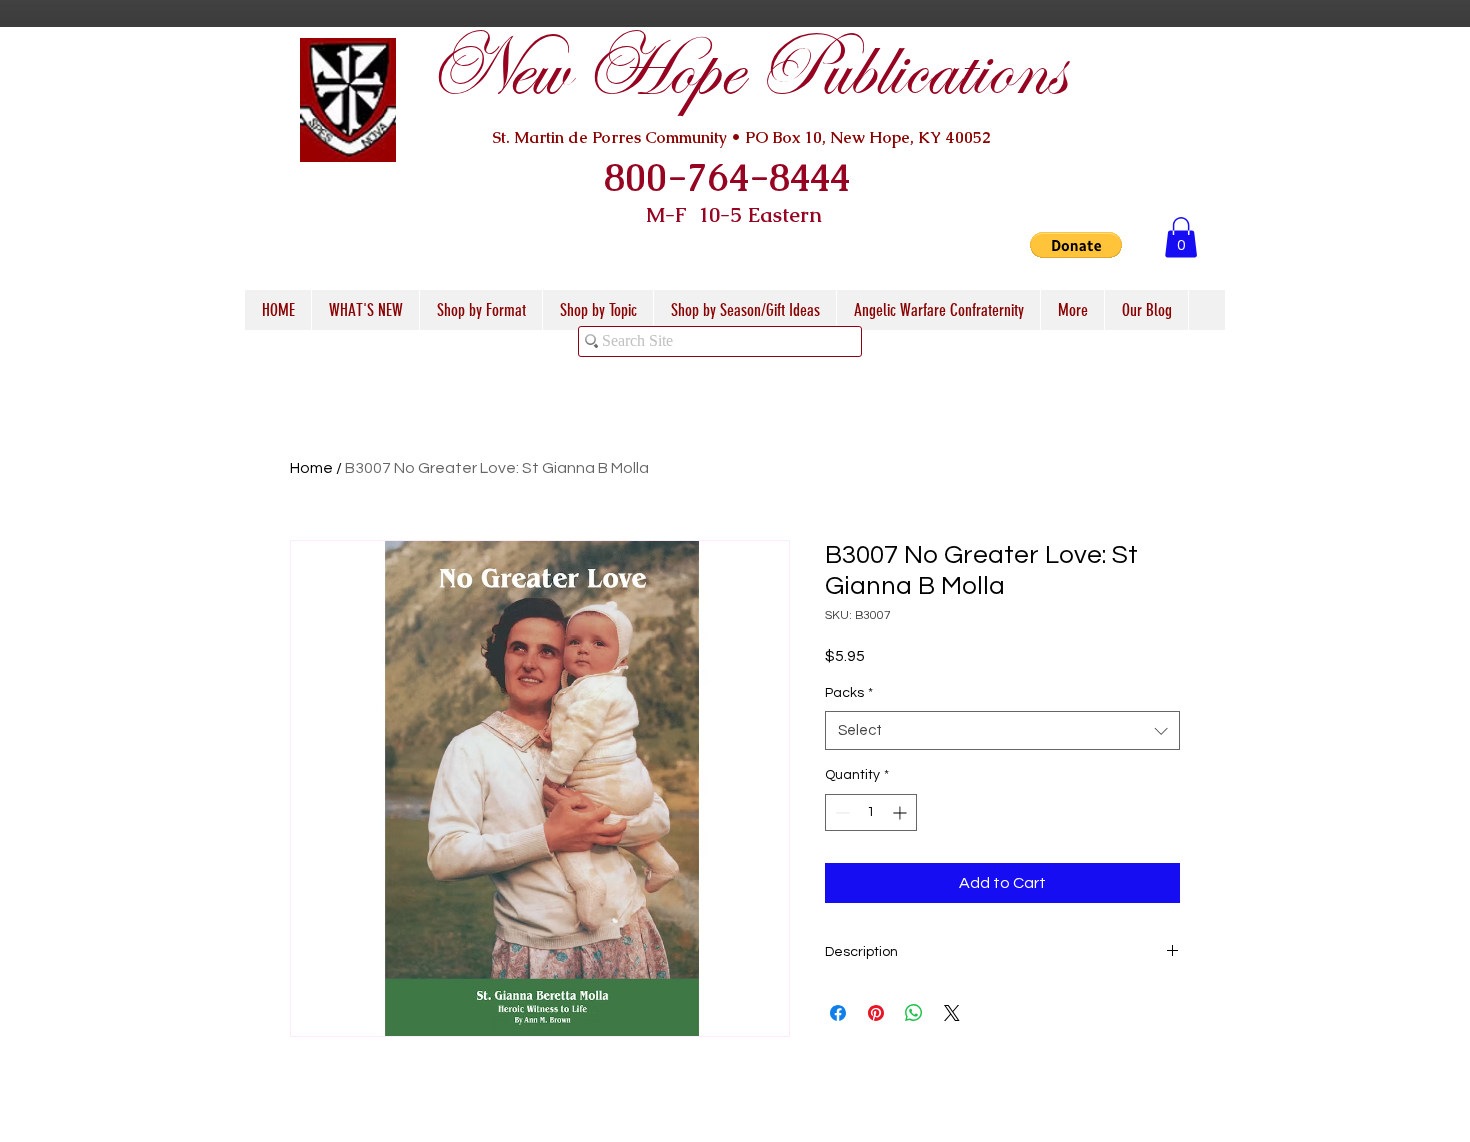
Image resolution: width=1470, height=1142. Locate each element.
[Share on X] (952, 1013)
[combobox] (1002, 730)
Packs (849, 693)
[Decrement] (840, 812)
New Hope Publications (746, 71)
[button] (1076, 245)
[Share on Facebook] (838, 1013)
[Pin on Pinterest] (876, 1013)
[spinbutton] (871, 812)
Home (311, 468)
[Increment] (901, 812)
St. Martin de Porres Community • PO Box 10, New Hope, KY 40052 (741, 137)
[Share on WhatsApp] (914, 1013)
